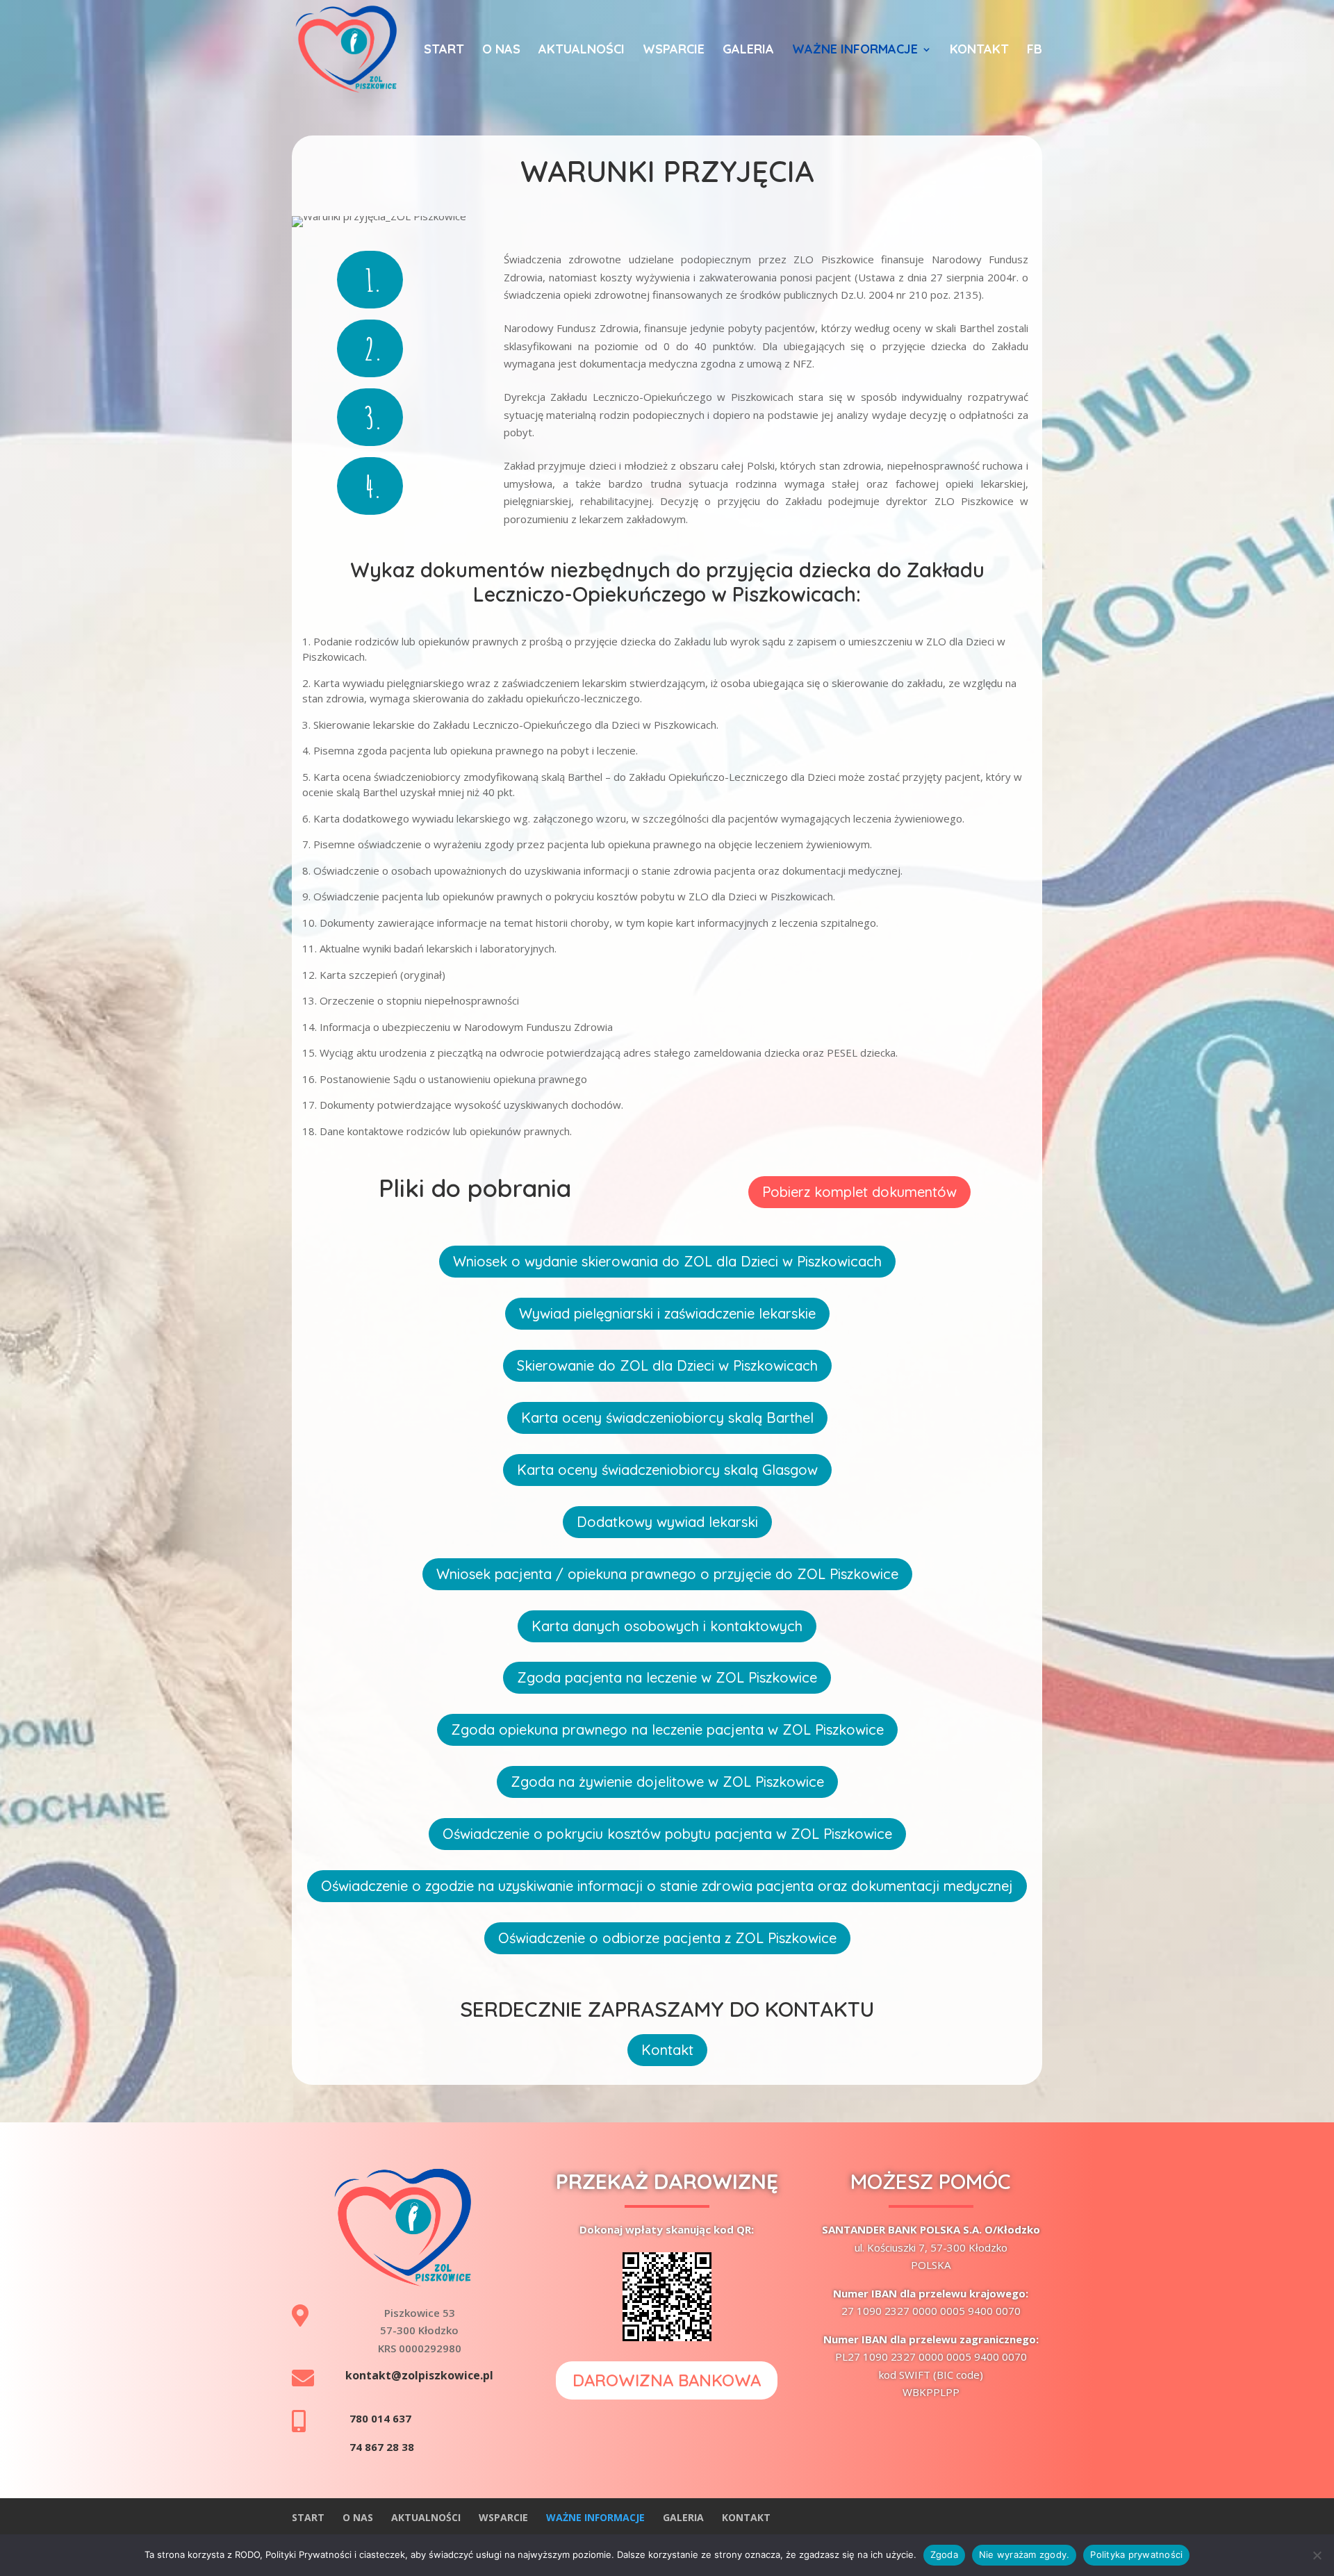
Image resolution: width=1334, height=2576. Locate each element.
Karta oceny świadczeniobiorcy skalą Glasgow (667, 1470)
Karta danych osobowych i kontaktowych (667, 1626)
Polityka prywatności (1136, 2554)
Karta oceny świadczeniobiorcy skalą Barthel (667, 1418)
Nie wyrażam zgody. (1024, 2554)
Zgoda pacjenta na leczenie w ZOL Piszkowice (667, 1677)
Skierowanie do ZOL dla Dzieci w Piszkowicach (667, 1365)
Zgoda (944, 2554)
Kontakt (979, 51)
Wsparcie (674, 51)
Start (444, 51)
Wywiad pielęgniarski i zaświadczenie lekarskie (667, 1313)
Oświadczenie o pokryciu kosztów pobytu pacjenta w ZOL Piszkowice (667, 1834)
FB (1035, 51)
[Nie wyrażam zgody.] (1317, 2555)
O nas (501, 51)
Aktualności (582, 51)
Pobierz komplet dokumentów (859, 1192)
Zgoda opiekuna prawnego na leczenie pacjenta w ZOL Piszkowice (667, 1729)
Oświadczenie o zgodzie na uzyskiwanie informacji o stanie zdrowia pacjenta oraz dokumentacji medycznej (667, 1886)
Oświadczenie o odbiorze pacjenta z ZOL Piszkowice (667, 1938)
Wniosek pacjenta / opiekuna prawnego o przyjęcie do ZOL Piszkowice (667, 1574)
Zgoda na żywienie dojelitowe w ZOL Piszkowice (667, 1782)
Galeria (748, 51)
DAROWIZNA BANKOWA (667, 2380)
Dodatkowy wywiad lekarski (667, 1522)
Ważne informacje (855, 51)
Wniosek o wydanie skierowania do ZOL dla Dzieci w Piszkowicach (667, 1261)
